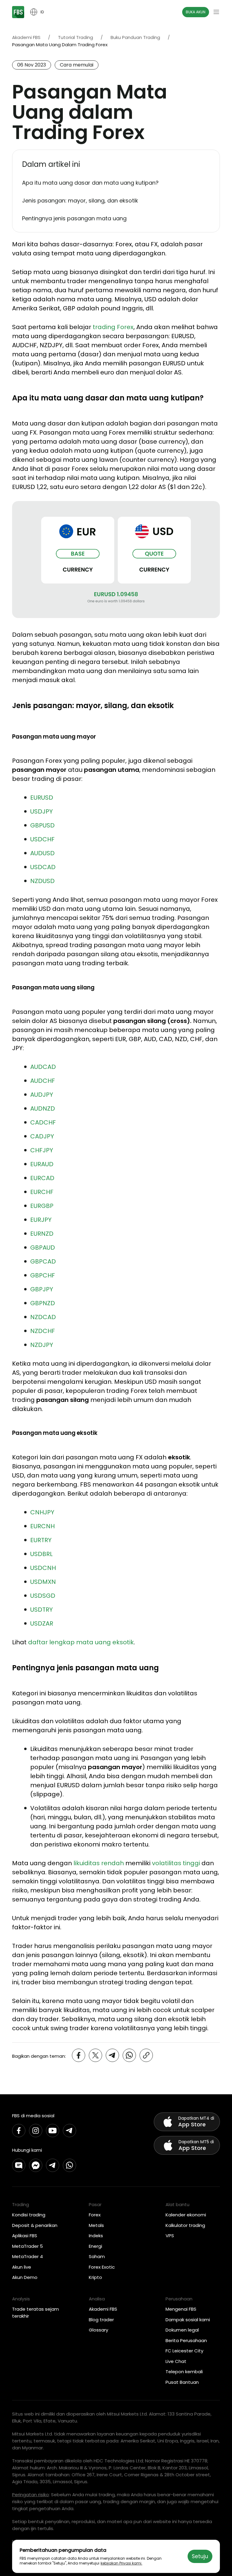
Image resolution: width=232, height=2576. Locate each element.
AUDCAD (43, 1067)
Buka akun (196, 12)
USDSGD (43, 1596)
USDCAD (43, 867)
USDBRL (41, 1554)
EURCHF (42, 1192)
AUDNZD (43, 1108)
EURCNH (42, 1526)
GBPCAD (43, 1261)
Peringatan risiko (31, 2495)
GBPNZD (43, 1303)
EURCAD (42, 1178)
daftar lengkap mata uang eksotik (81, 1642)
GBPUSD (42, 825)
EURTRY (41, 1540)
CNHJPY (42, 1512)
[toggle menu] (216, 12)
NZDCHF (43, 1331)
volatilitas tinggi (176, 1863)
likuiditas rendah (99, 1863)
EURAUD (42, 1164)
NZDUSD (42, 881)
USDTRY (42, 1610)
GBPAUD (43, 1248)
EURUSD (42, 798)
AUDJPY (42, 1095)
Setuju (200, 2556)
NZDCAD (43, 1317)
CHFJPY (42, 1150)
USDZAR (42, 1623)
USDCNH (43, 1568)
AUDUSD (42, 853)
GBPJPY (42, 1289)
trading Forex (113, 327)
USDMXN (43, 1582)
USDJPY (42, 811)
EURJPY (41, 1220)
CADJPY (42, 1136)
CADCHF (43, 1122)
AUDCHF (43, 1081)
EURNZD (42, 1234)
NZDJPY (42, 1345)
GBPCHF (43, 1275)
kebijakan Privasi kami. (121, 2563)
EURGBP (42, 1206)
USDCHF (42, 839)
